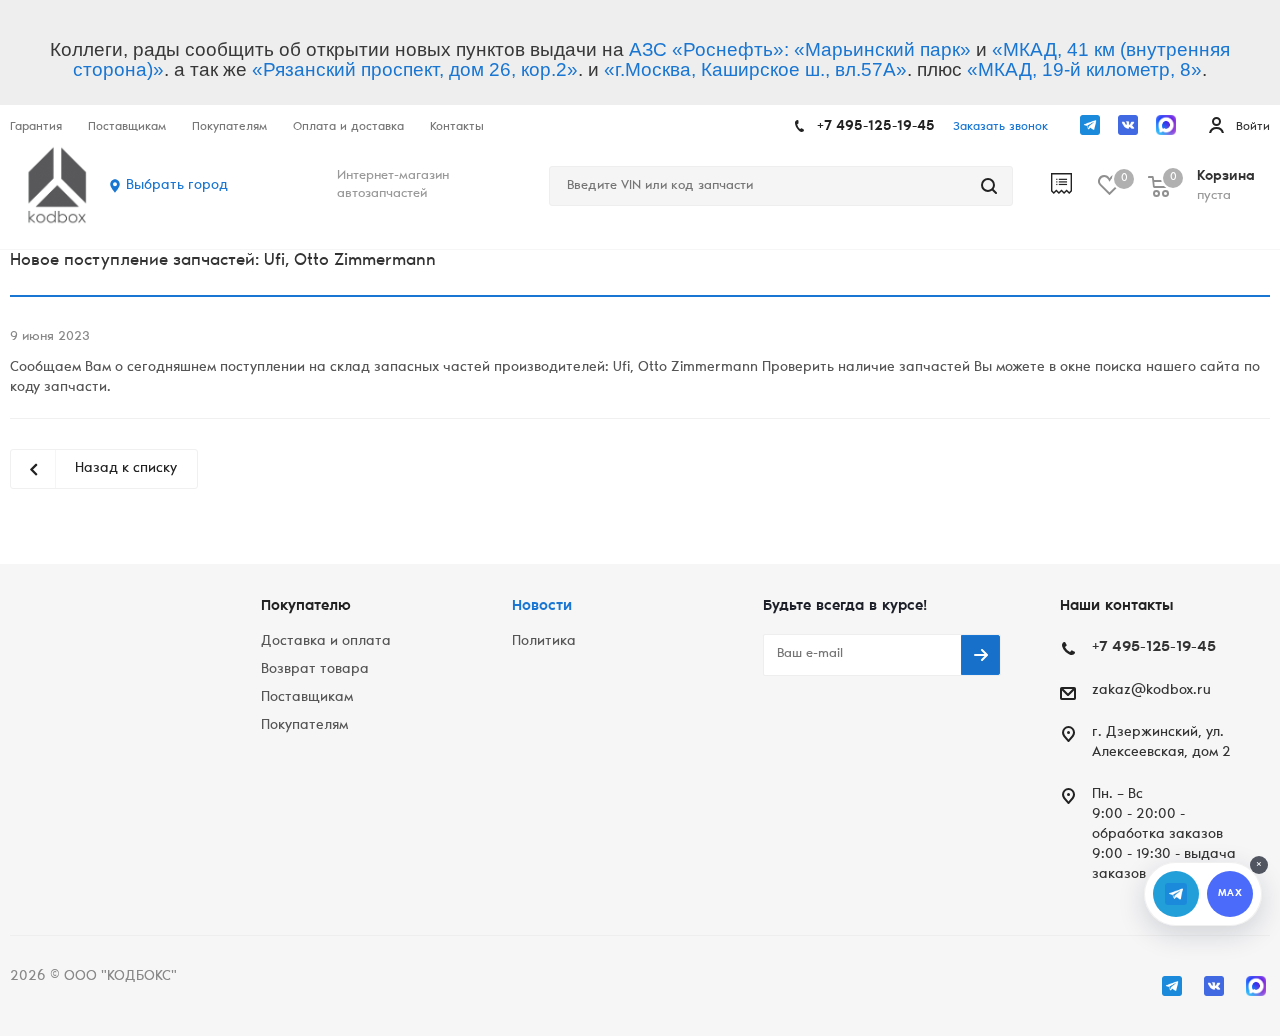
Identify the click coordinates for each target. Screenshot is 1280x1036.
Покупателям (304, 726)
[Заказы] (1074, 186)
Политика (544, 642)
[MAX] (1166, 125)
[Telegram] (1090, 125)
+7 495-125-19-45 (876, 127)
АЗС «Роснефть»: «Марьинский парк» (800, 49)
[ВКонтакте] (1128, 125)
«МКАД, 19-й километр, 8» (1084, 69)
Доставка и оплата (326, 642)
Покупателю (306, 606)
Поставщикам (307, 698)
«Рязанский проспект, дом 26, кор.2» (415, 69)
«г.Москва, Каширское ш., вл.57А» (755, 69)
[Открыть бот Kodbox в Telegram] (1176, 894)
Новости (542, 606)
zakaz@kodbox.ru (1151, 691)
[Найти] (989, 186)
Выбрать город (177, 186)
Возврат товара (315, 670)
